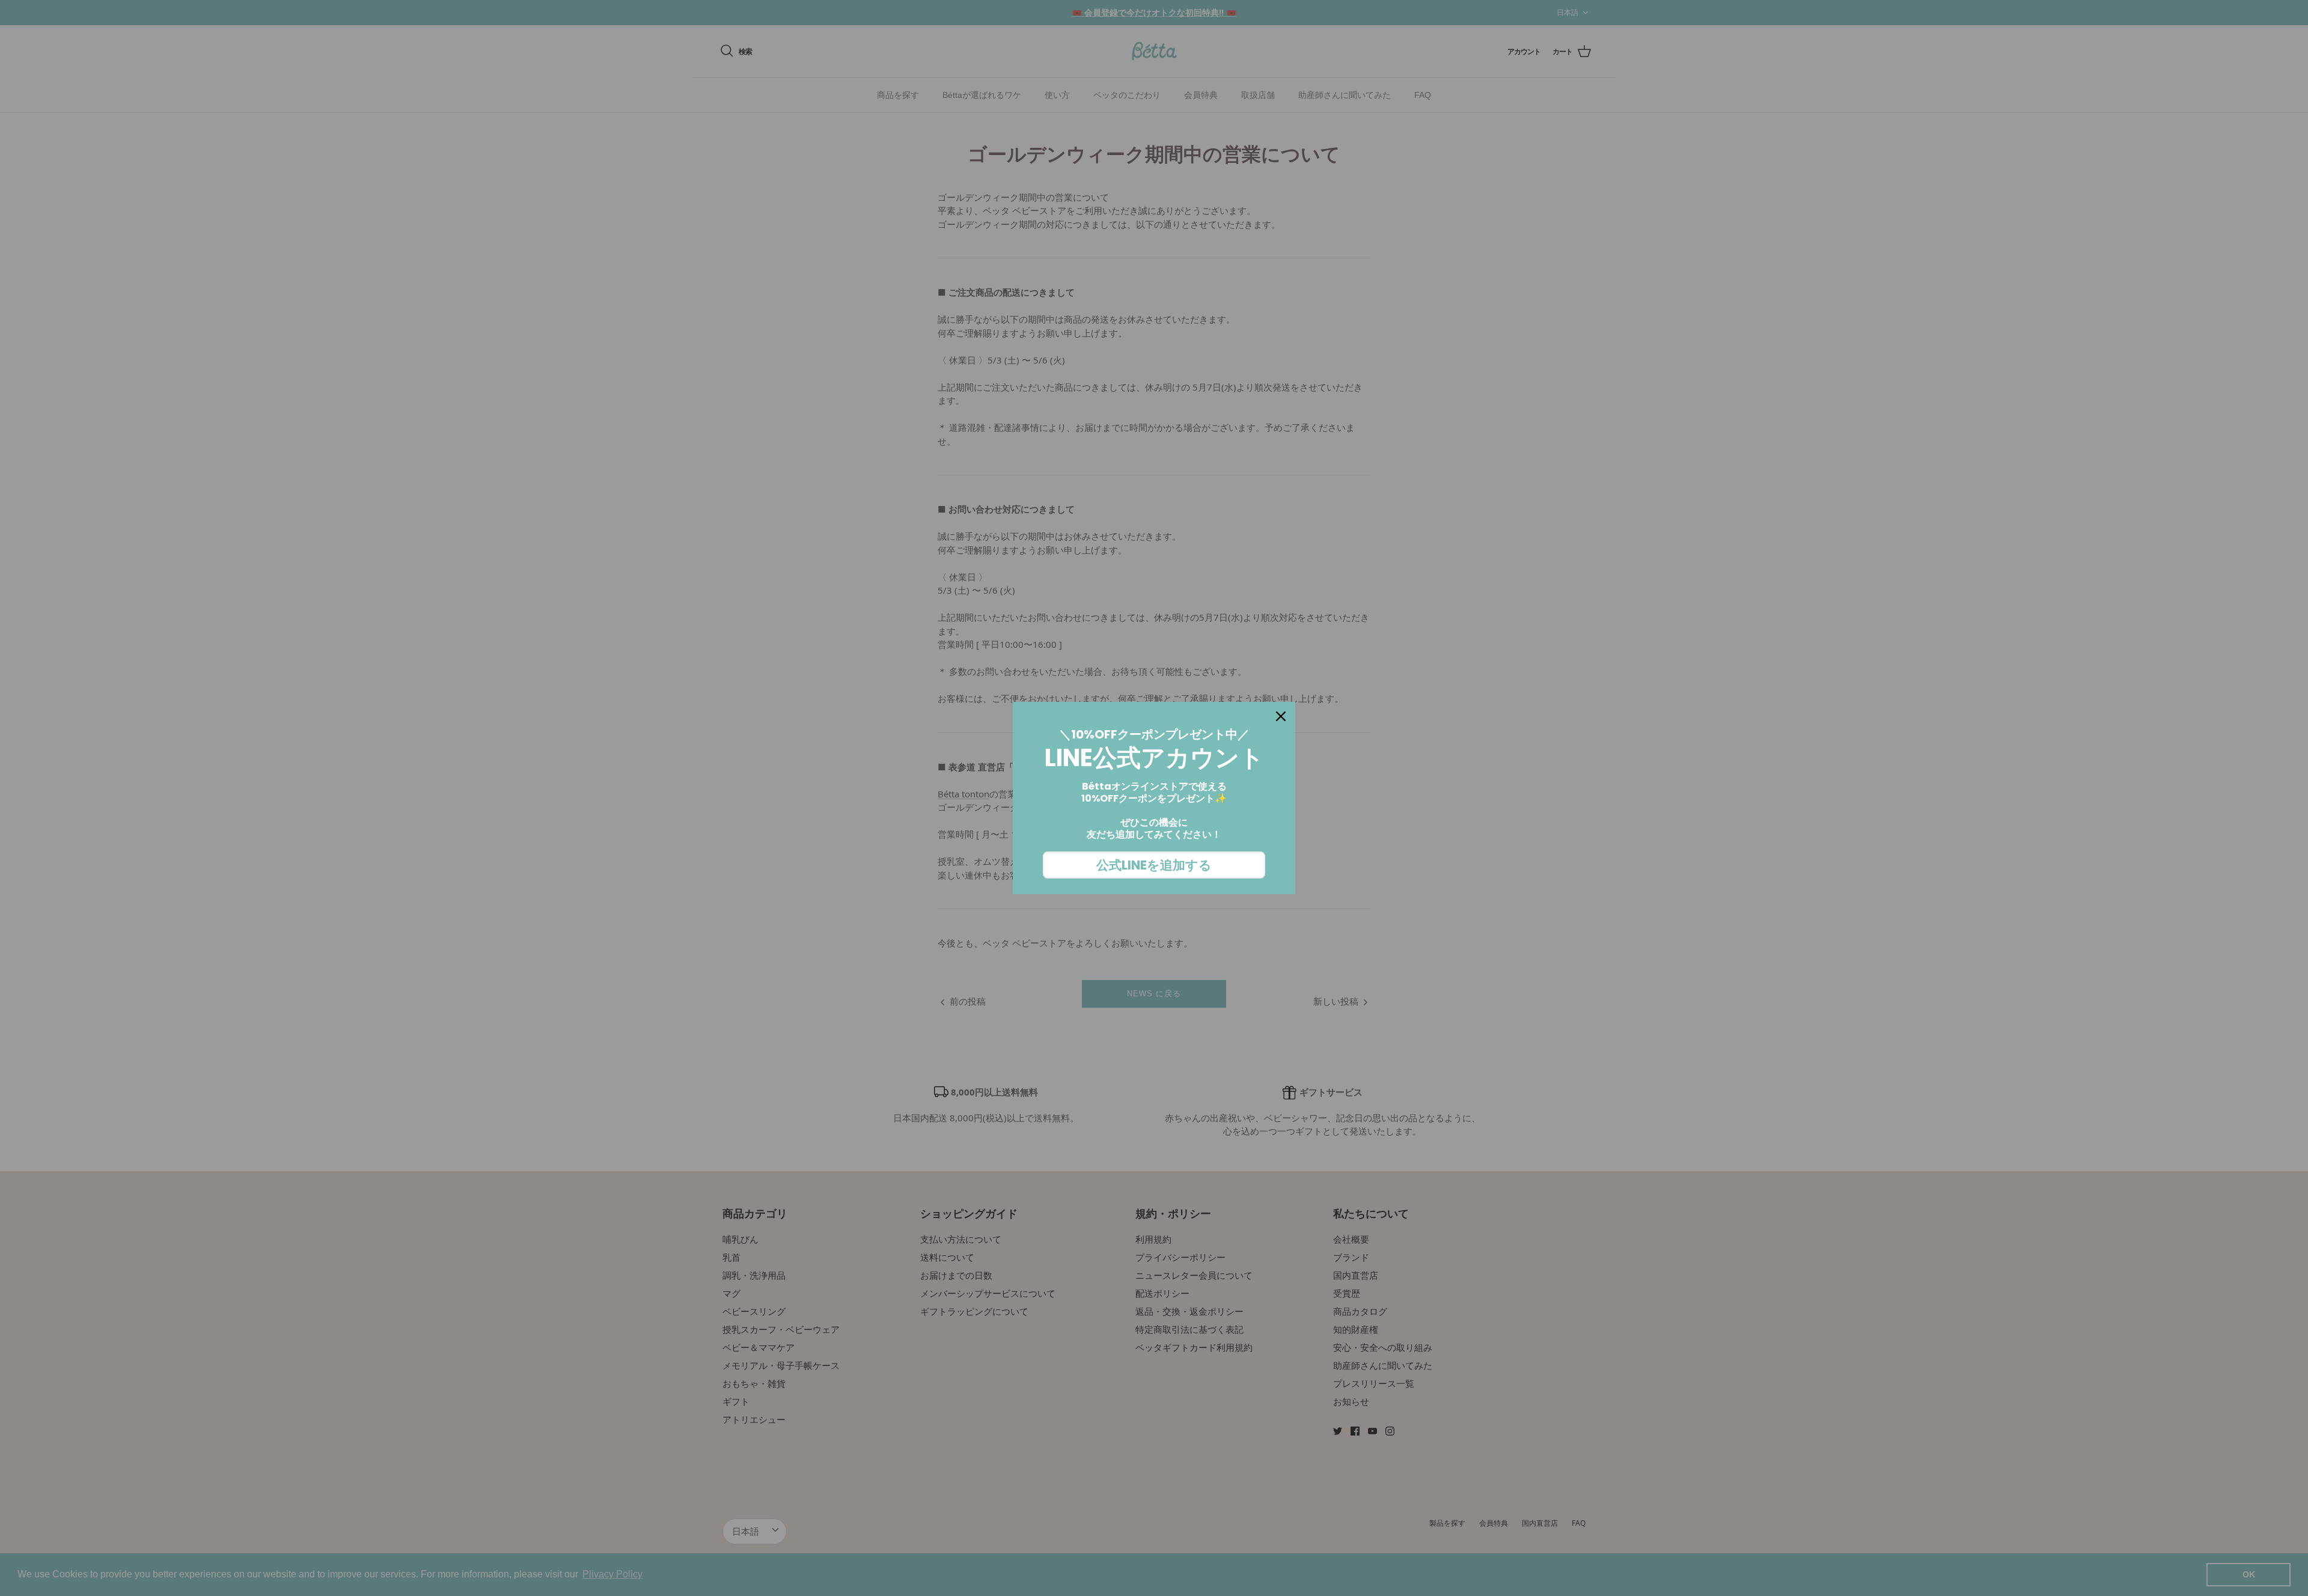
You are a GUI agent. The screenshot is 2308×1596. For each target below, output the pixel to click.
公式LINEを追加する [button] (1154, 865)
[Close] (1281, 716)
